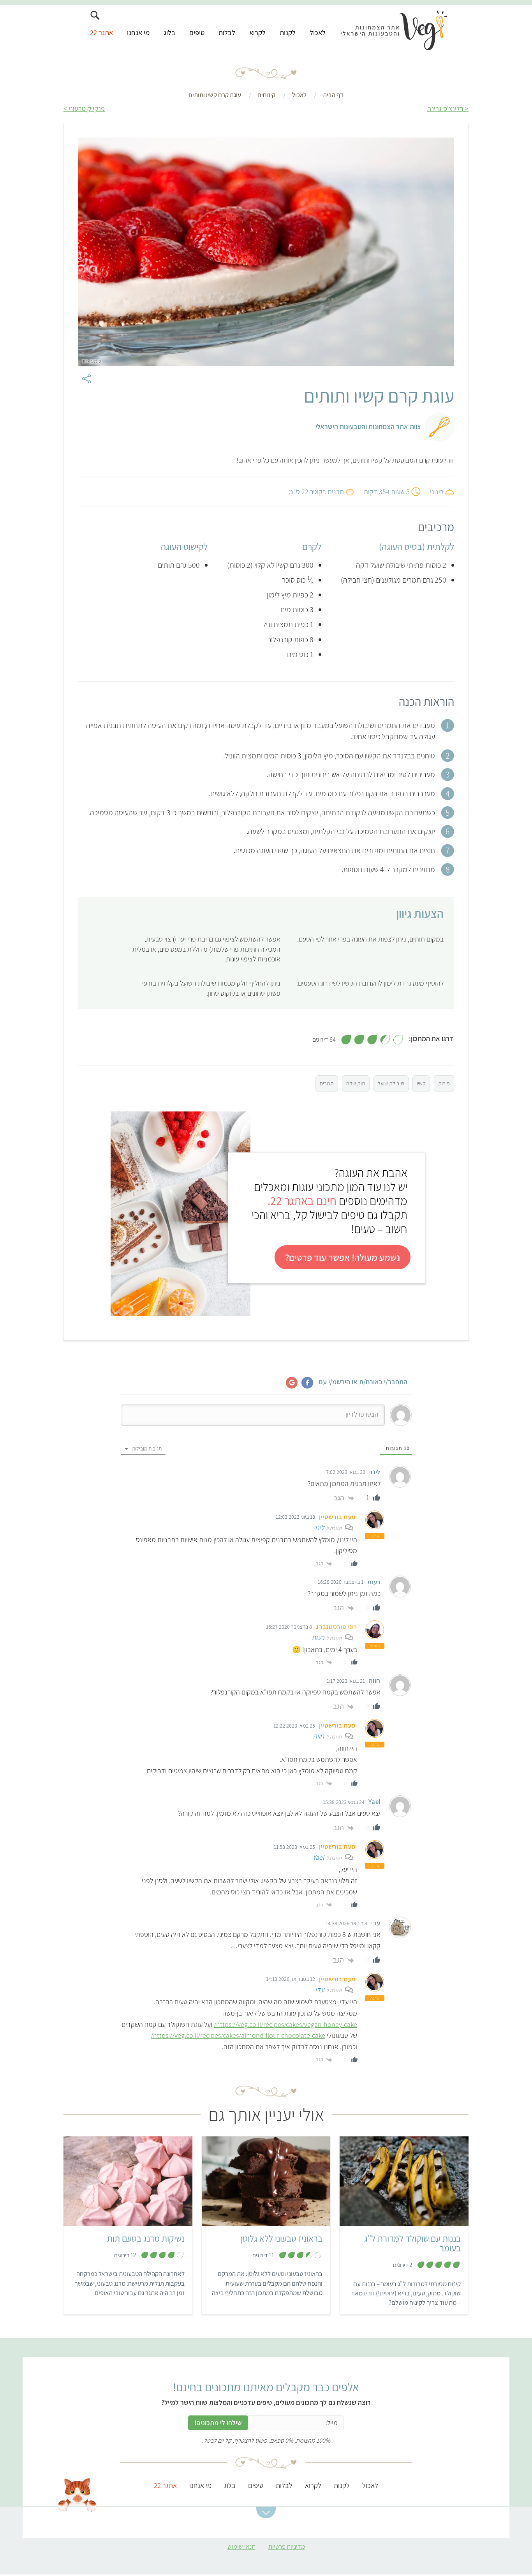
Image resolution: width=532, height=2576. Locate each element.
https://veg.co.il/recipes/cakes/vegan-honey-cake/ (285, 2024)
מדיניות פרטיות (287, 2546)
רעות (318, 1637)
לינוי (319, 1527)
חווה (319, 1736)
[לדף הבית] (394, 30)
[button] (266, 2512)
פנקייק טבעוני (87, 109)
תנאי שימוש (241, 2546)
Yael (318, 1857)
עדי (320, 1990)
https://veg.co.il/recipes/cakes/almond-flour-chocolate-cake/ (238, 2035)
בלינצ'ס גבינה (445, 109)
